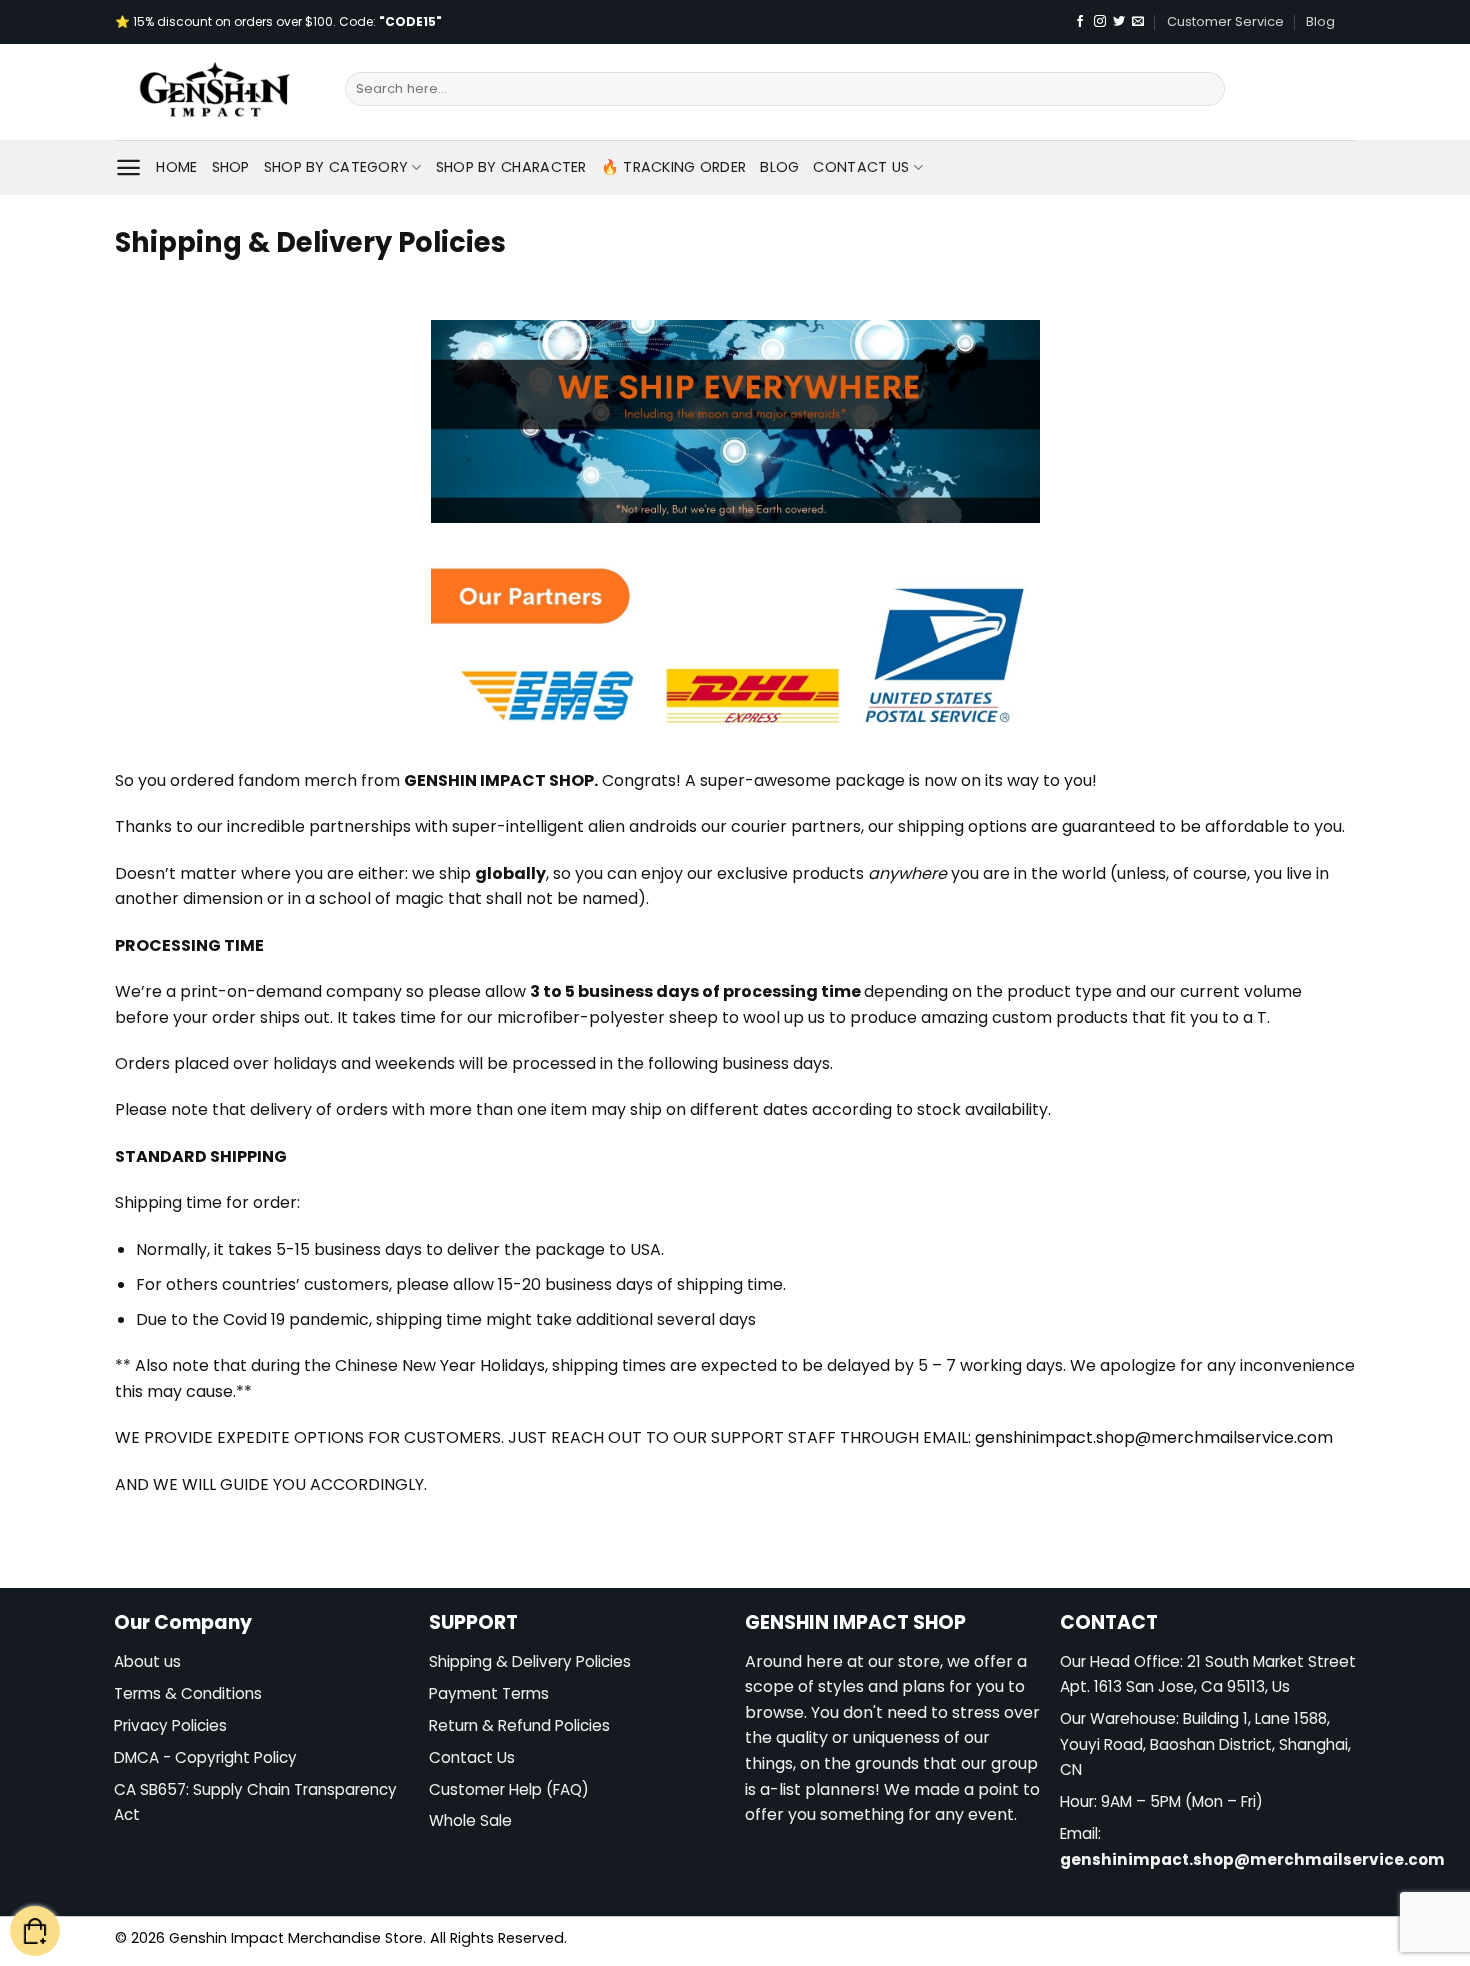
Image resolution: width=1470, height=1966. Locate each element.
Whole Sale (470, 1820)
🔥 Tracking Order (674, 167)
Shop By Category (336, 167)
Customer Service (1225, 21)
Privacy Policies (170, 1725)
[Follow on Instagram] (1100, 22)
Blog (1320, 21)
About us (147, 1661)
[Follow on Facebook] (1080, 22)
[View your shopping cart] (35, 1931)
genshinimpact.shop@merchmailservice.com (1252, 1859)
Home (176, 167)
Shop (231, 167)
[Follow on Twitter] (1119, 22)
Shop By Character (511, 167)
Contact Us (861, 167)
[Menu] (128, 167)
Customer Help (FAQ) (509, 1789)
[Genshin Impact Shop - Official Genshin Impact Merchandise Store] (215, 92)
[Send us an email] (1138, 22)
